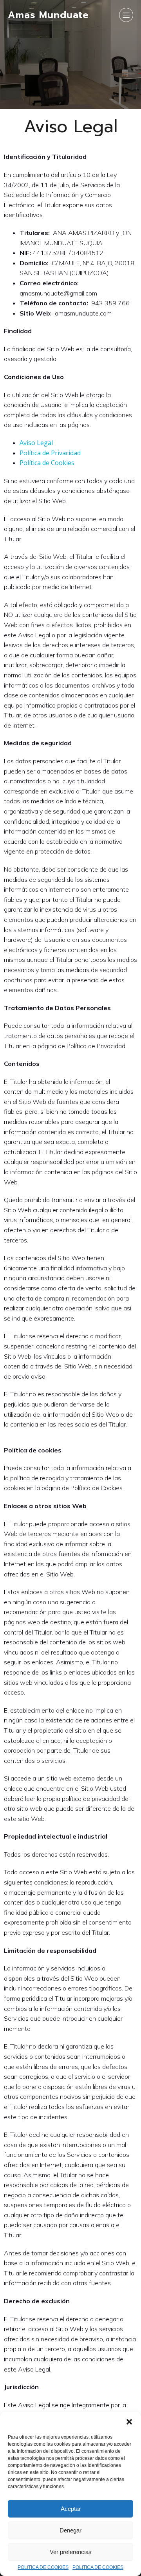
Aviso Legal (36, 443)
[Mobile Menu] (126, 15)
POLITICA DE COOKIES (43, 2567)
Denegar (70, 2530)
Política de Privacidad (50, 453)
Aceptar (71, 2509)
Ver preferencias (71, 2552)
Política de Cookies (47, 463)
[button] (129, 2422)
